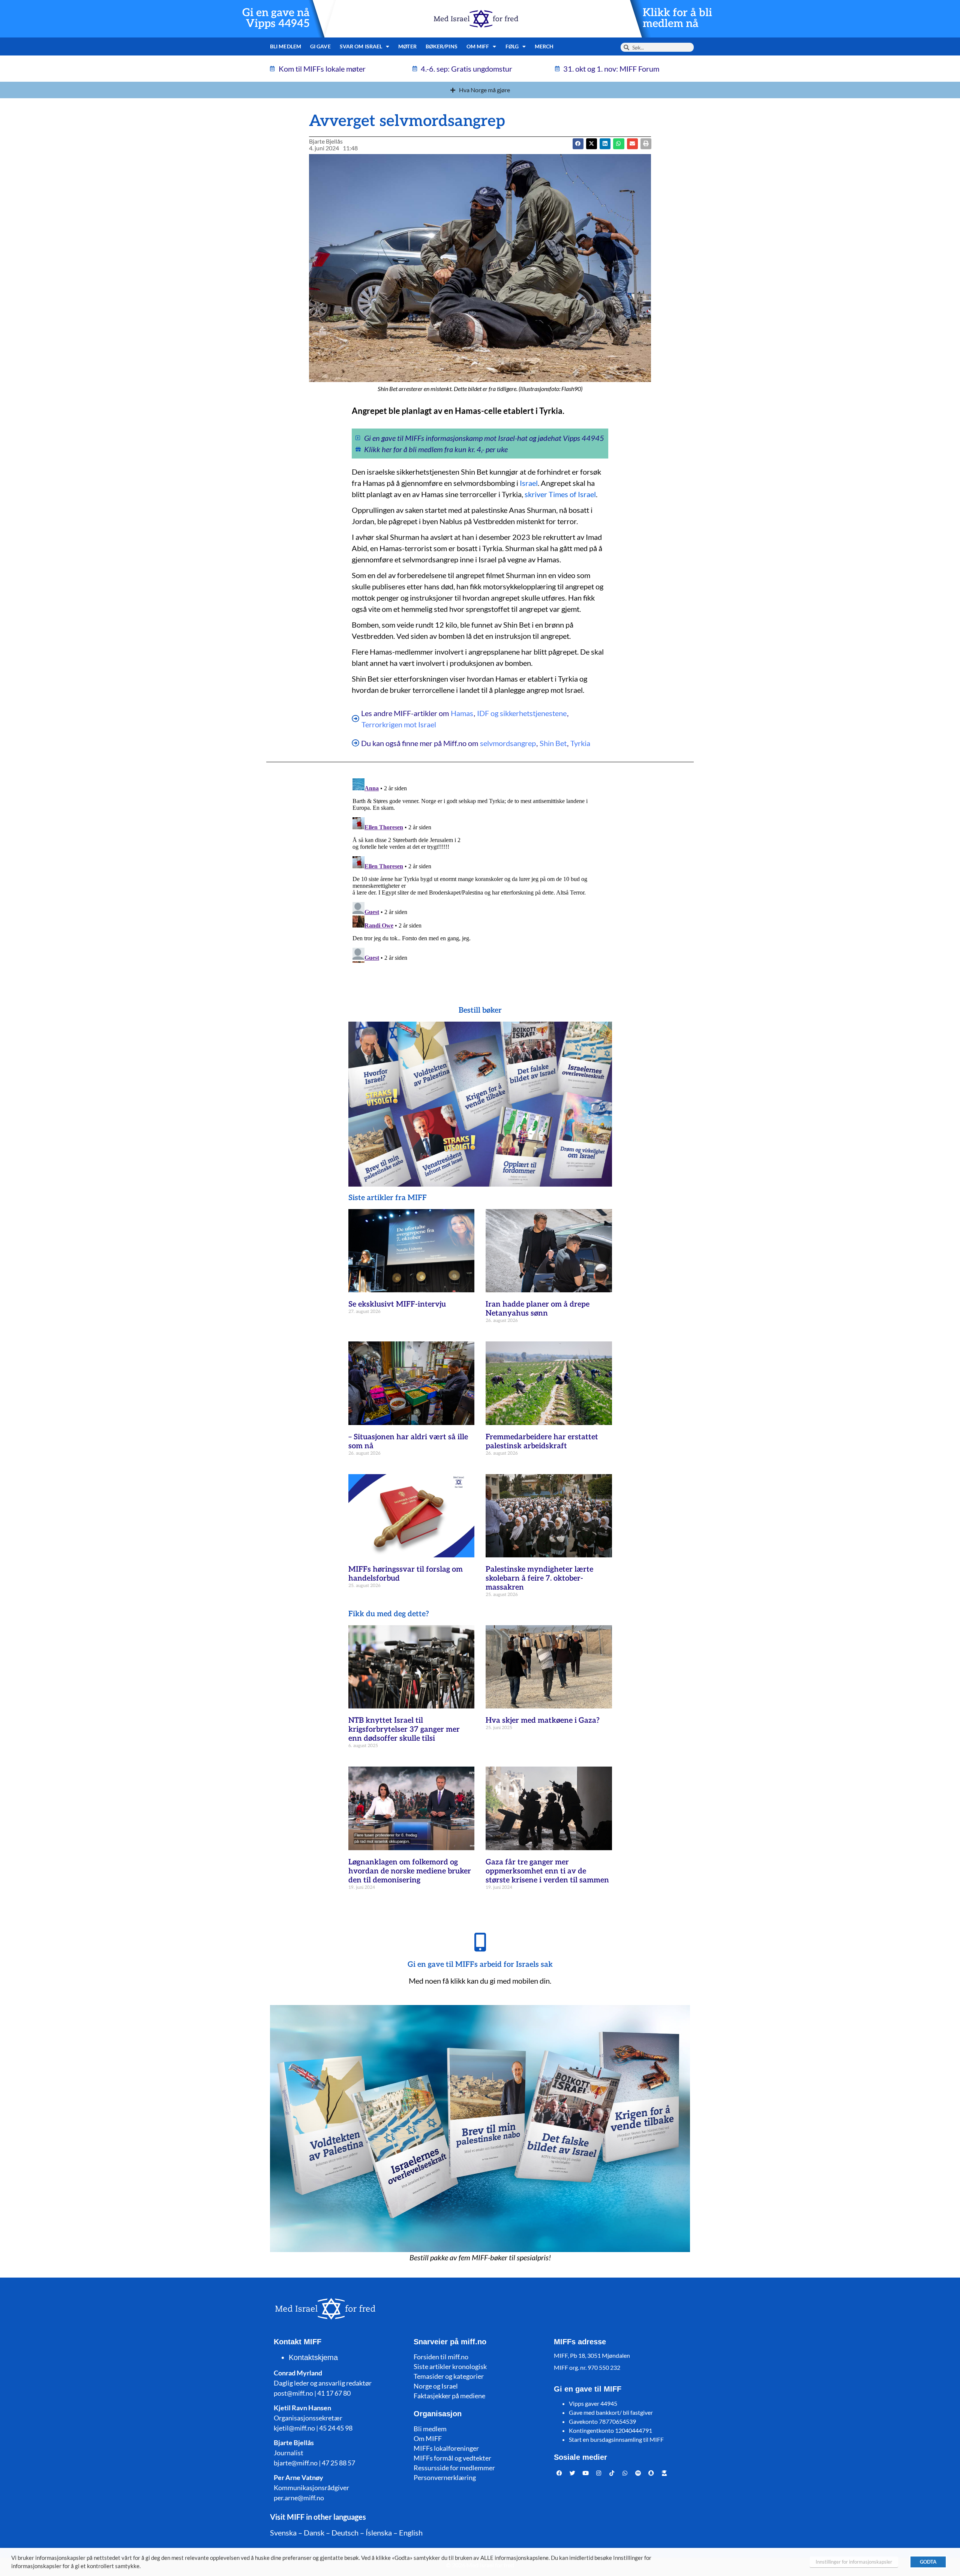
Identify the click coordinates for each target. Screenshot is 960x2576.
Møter (407, 46)
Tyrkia (580, 743)
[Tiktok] (612, 2473)
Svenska (283, 2533)
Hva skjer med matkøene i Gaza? (543, 1720)
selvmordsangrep (508, 743)
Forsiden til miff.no (441, 2357)
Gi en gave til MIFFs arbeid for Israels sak (480, 1965)
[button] (592, 144)
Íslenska (379, 2533)
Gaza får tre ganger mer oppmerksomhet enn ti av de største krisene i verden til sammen (547, 1871)
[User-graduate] (664, 2473)
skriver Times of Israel (560, 494)
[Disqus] (480, 869)
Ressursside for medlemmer (454, 2468)
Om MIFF (428, 2438)
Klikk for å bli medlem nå (677, 18)
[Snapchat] (651, 2473)
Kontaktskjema (313, 2357)
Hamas (462, 713)
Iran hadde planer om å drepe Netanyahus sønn (538, 1309)
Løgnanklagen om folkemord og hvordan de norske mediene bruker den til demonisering (410, 1871)
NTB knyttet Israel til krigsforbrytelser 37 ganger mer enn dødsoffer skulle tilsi (404, 1729)
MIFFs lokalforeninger (446, 2448)
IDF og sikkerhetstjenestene (522, 713)
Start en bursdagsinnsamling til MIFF (616, 2439)
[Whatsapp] (625, 2473)
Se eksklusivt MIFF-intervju (397, 1304)
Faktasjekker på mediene (449, 2396)
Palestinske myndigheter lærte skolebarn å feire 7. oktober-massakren (539, 1578)
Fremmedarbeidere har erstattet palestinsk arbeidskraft (542, 1442)
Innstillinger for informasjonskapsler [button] (854, 2562)
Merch (544, 46)
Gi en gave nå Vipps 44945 (276, 18)
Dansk (314, 2533)
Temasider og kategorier (449, 2376)
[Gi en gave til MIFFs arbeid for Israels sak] (480, 1942)
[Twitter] (573, 2473)
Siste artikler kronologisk (450, 2366)
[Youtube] (586, 2473)
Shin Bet (553, 743)
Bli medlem (286, 46)
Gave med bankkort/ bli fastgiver (611, 2412)
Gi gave (320, 46)
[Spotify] (638, 2473)
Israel (529, 483)
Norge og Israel (436, 2386)
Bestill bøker (480, 1010)
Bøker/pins (442, 46)
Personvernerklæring (445, 2477)
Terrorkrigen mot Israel (399, 724)
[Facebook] (559, 2473)
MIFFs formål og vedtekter (452, 2458)
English (411, 2533)
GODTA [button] (928, 2562)
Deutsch (345, 2533)
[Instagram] (599, 2473)
